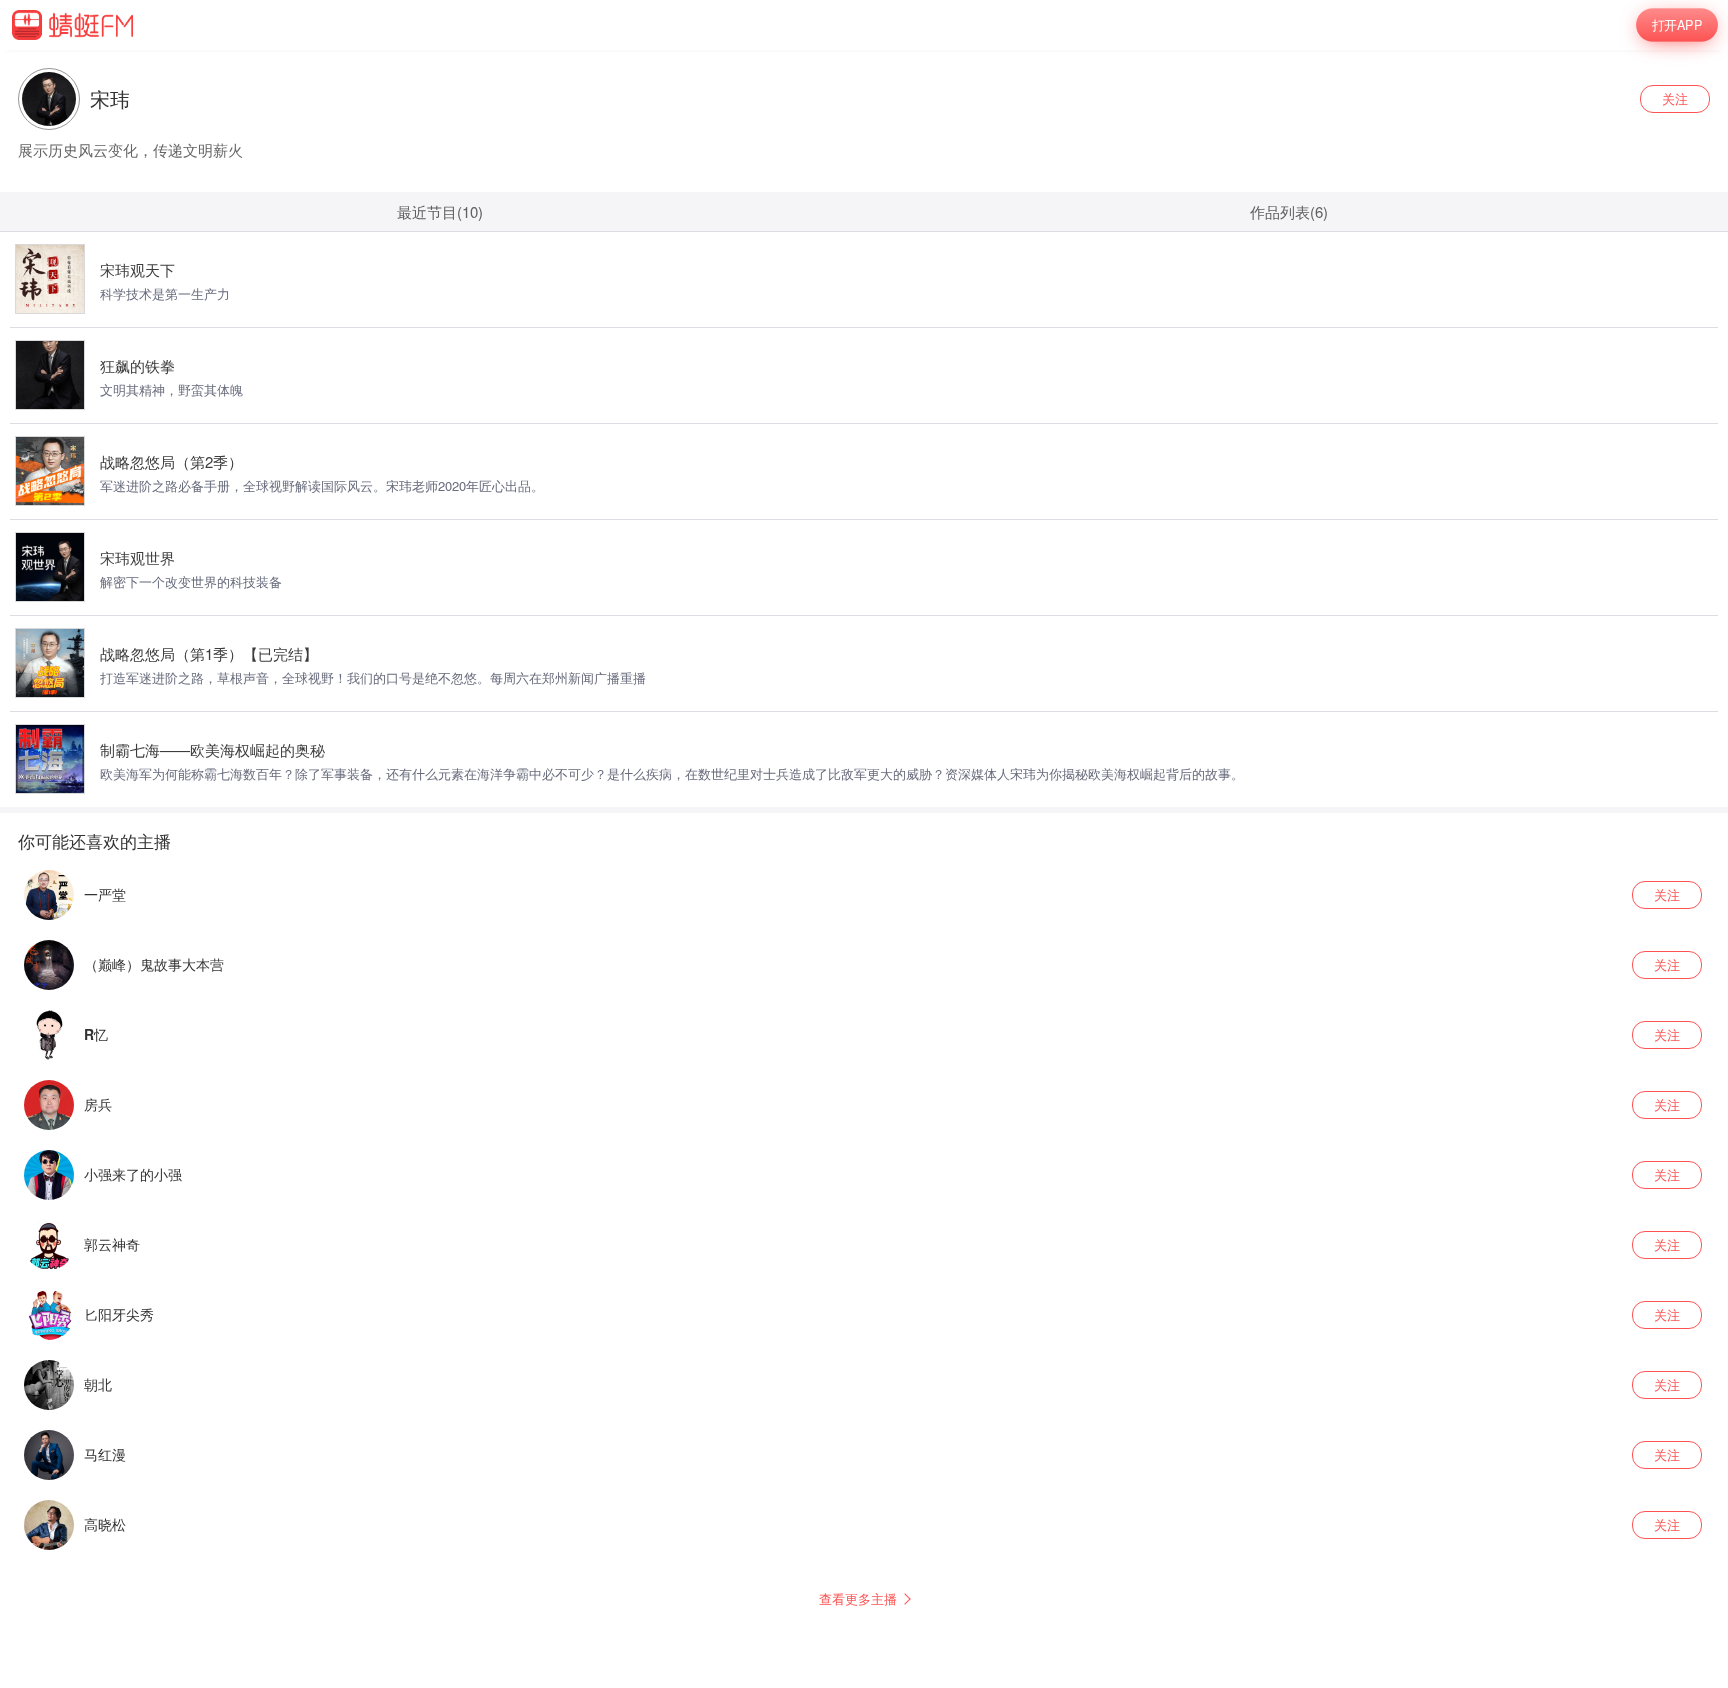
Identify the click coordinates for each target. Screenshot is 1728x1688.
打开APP (1677, 24)
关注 (1675, 98)
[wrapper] (864, 844)
